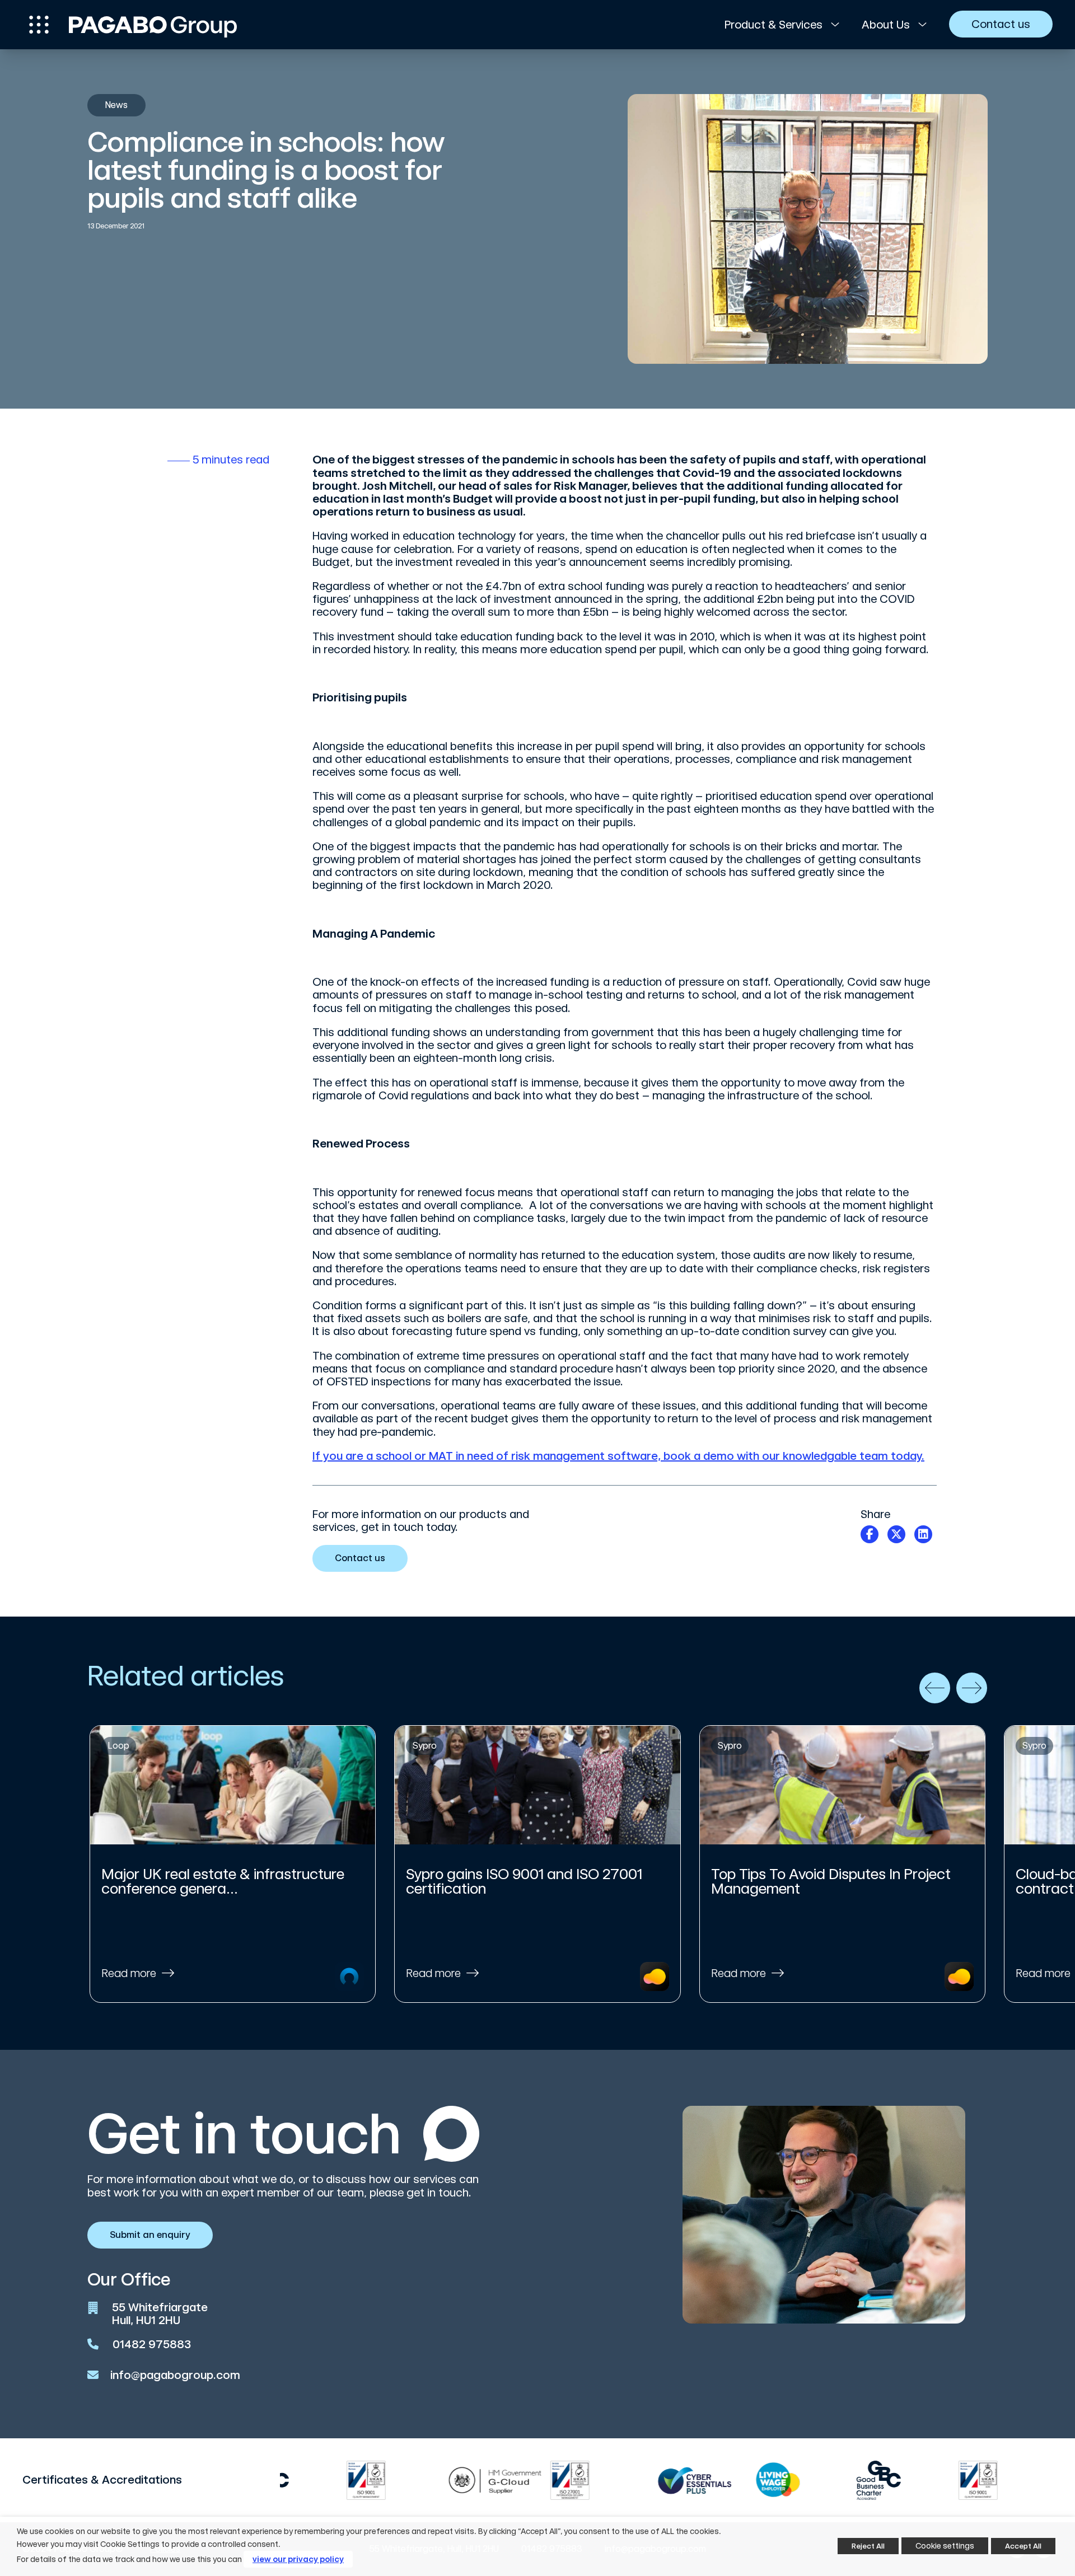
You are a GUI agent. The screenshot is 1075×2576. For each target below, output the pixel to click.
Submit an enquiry (150, 2235)
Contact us (360, 1558)
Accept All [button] (1023, 2546)
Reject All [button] (868, 2546)
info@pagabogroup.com (175, 2375)
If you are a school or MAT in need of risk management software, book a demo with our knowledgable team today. (618, 1456)
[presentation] (935, 1688)
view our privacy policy (298, 2559)
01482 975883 (152, 2344)
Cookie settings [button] (945, 2546)
